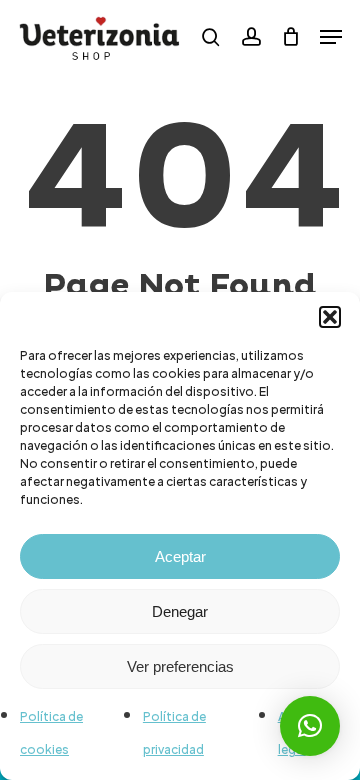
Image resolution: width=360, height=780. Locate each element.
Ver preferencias (180, 666)
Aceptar (180, 556)
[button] (330, 317)
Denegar (180, 611)
